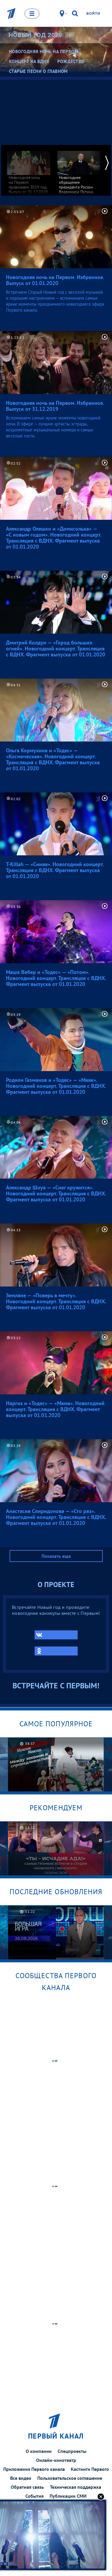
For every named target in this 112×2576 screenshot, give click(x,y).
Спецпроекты (72, 2451)
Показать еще (56, 1556)
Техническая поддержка (76, 2487)
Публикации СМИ (68, 2496)
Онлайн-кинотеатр (56, 2460)
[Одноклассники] (56, 1651)
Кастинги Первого (90, 2469)
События (34, 2496)
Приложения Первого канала (34, 2469)
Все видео (21, 2478)
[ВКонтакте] (56, 1635)
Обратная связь (27, 2487)
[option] (29, 170)
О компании (39, 2451)
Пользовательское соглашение (70, 2478)
